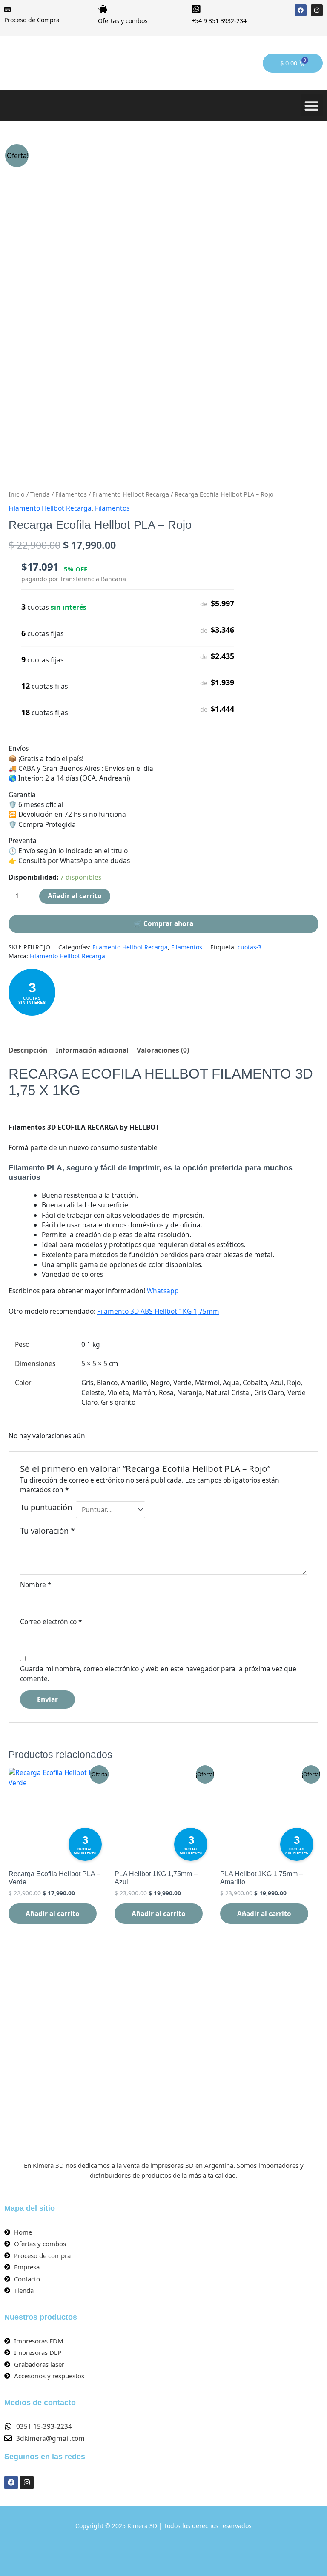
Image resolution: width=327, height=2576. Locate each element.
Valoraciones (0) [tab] (163, 1050)
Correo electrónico (51, 1622)
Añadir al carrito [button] (53, 1914)
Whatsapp (163, 1291)
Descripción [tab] (28, 1050)
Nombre (36, 1585)
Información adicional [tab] (92, 1050)
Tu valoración (47, 1530)
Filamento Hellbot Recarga (131, 494)
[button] (312, 106)
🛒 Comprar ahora (163, 923)
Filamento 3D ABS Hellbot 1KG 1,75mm (158, 1311)
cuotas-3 (250, 947)
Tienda (40, 494)
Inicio (17, 494)
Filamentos (71, 494)
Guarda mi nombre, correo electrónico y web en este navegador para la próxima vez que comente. (158, 1674)
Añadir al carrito (75, 896)
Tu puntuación (46, 1507)
